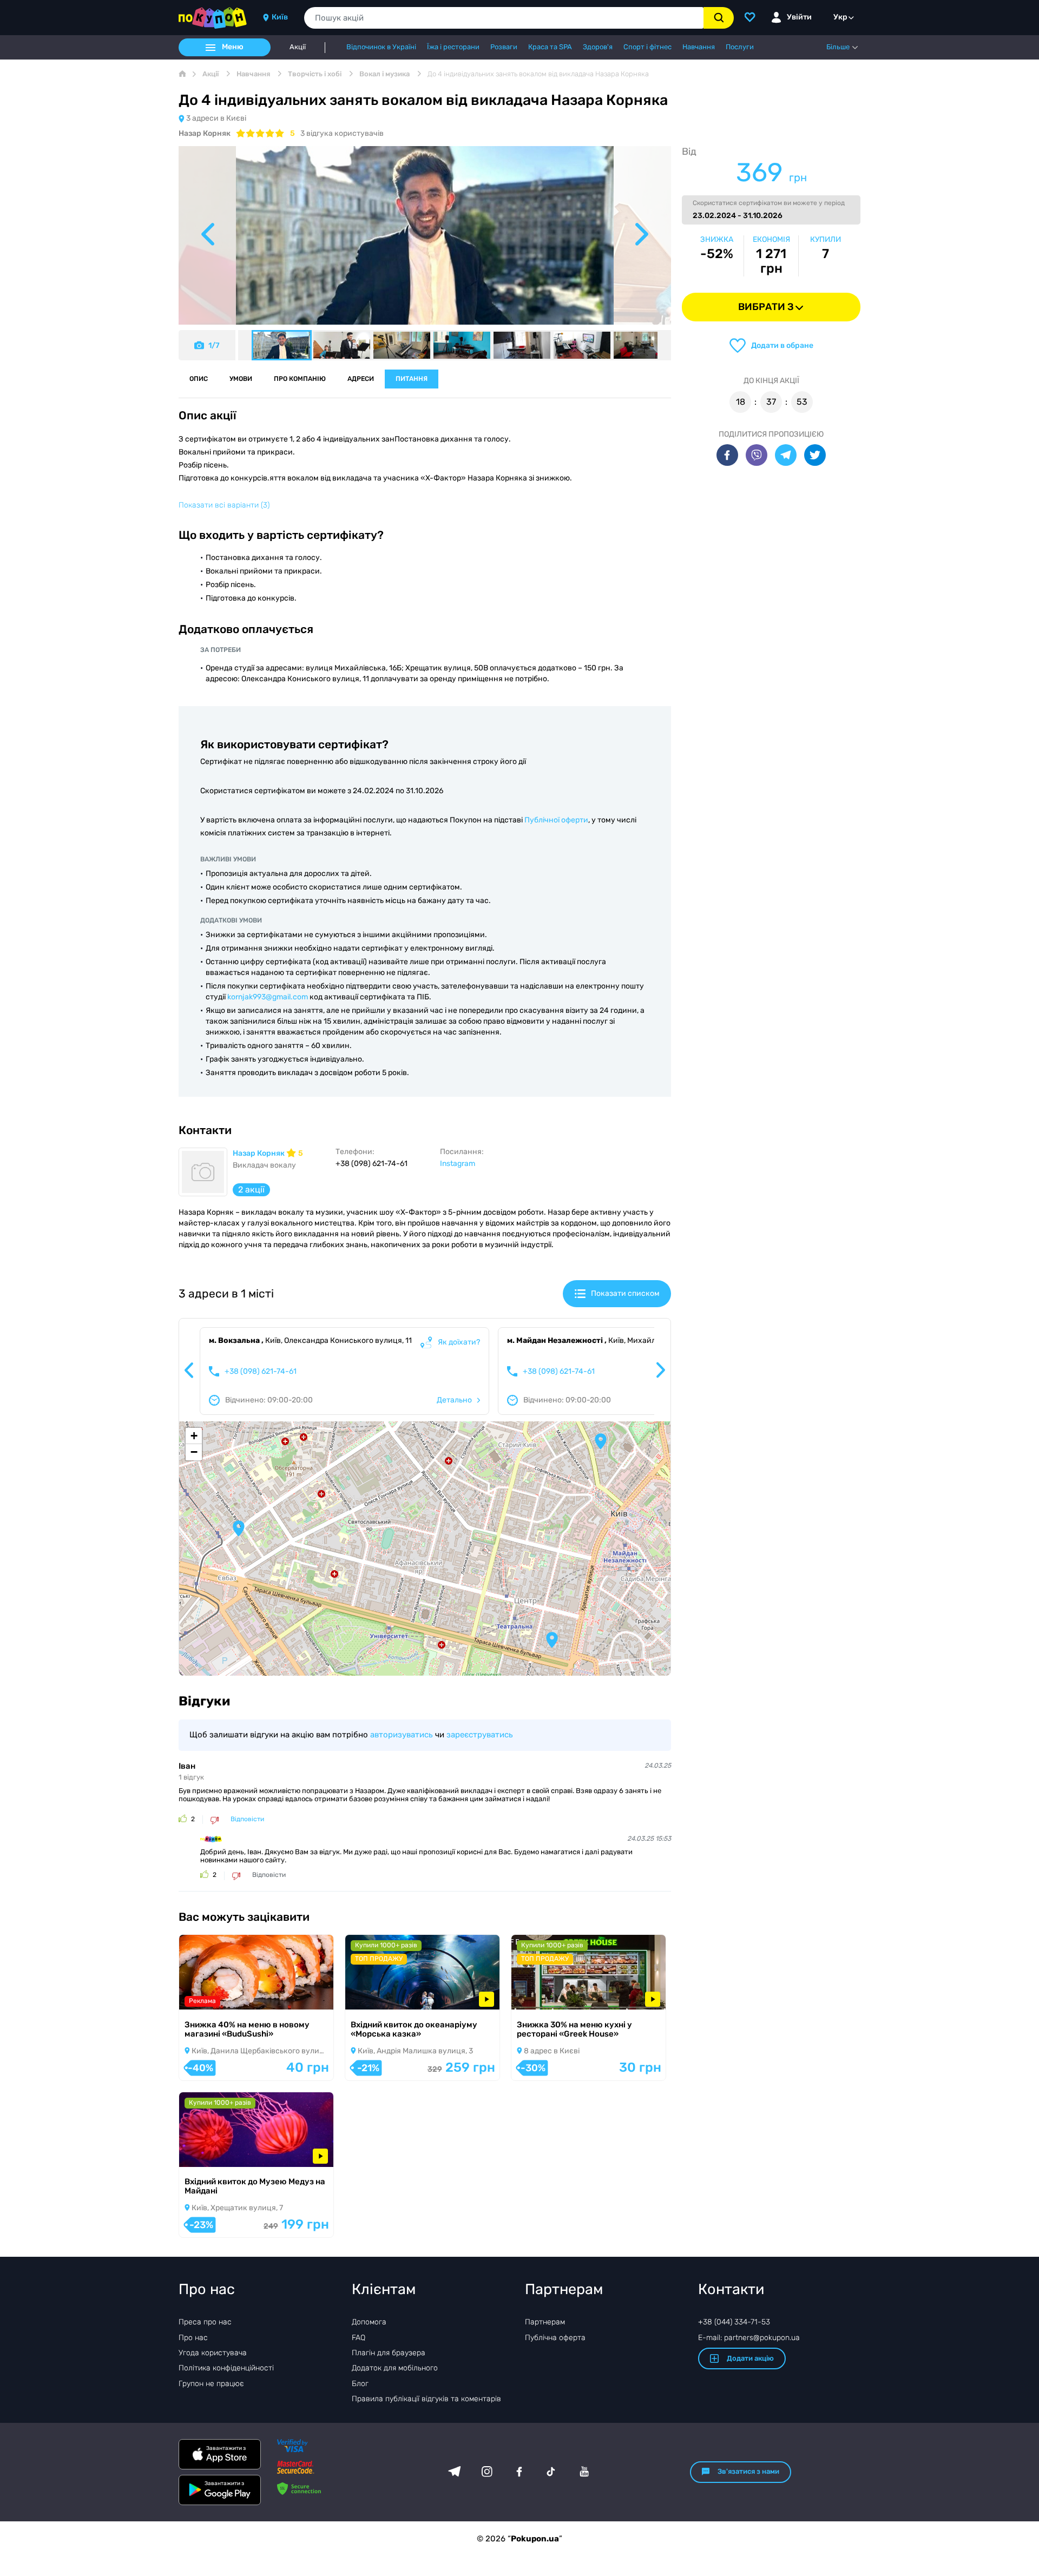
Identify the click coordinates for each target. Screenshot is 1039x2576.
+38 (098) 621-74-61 (261, 1372)
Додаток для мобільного (395, 2368)
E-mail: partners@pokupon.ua (749, 2338)
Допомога (369, 2322)
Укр (840, 17)
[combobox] (504, 18)
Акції (298, 47)
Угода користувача (213, 2353)
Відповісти (247, 1819)
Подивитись (217, 1996)
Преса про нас (205, 2322)
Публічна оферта (555, 2338)
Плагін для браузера (389, 2353)
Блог (360, 2384)
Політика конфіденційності (226, 2368)
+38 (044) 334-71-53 (734, 2322)
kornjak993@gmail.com (268, 997)
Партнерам (545, 2322)
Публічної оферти (556, 820)
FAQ (359, 2338)
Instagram (458, 1164)
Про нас (193, 2338)
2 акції (251, 1190)
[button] (239, 1529)
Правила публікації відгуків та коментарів (426, 2399)
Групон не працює (211, 2384)
